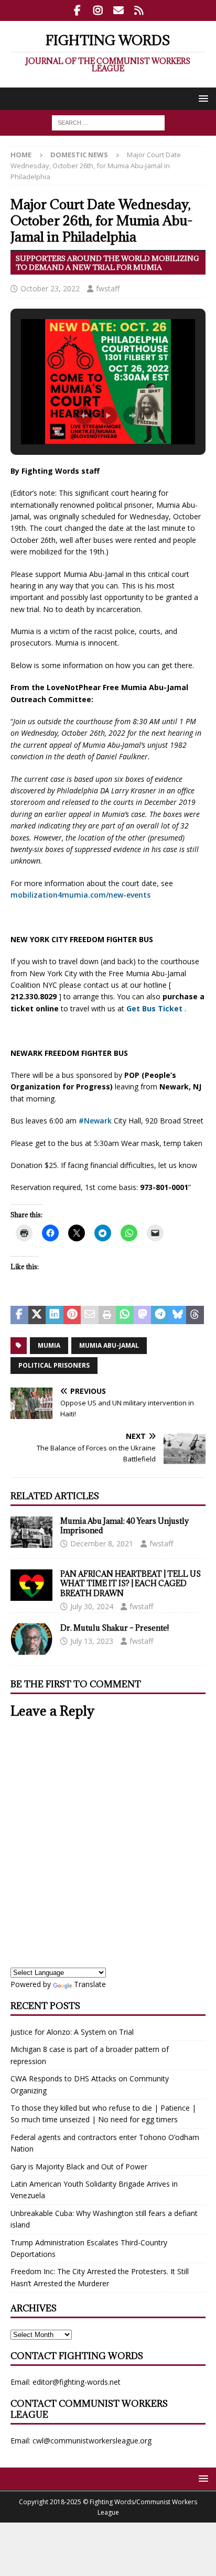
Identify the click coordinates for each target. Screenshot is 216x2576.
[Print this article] (107, 1315)
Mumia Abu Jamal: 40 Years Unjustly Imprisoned (125, 1526)
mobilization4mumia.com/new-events (80, 895)
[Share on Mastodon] (143, 1315)
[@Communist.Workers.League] (77, 10)
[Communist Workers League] (98, 10)
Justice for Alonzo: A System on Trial (72, 2032)
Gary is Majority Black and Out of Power (79, 2166)
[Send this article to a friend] (90, 1315)
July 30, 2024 (92, 1606)
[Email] (118, 10)
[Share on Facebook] (19, 1315)
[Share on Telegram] (160, 1315)
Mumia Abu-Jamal (109, 1345)
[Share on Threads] (195, 1315)
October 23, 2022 (50, 288)
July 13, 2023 (92, 1641)
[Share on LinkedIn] (55, 1315)
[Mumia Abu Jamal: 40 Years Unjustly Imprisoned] (31, 1532)
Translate (90, 1984)
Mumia (49, 1345)
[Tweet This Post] (37, 1315)
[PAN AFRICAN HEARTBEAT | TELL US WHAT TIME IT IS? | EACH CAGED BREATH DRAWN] (31, 1585)
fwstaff (108, 288)
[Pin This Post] (72, 1315)
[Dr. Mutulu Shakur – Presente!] (31, 1639)
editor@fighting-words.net (77, 2382)
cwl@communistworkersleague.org (92, 2441)
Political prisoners (54, 1365)
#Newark (94, 1121)
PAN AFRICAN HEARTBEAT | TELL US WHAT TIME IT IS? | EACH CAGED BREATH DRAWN (131, 1583)
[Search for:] (108, 122)
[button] (202, 98)
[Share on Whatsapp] (125, 1315)
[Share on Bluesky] (178, 1315)
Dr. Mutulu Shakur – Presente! (115, 1628)
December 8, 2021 (102, 1543)
